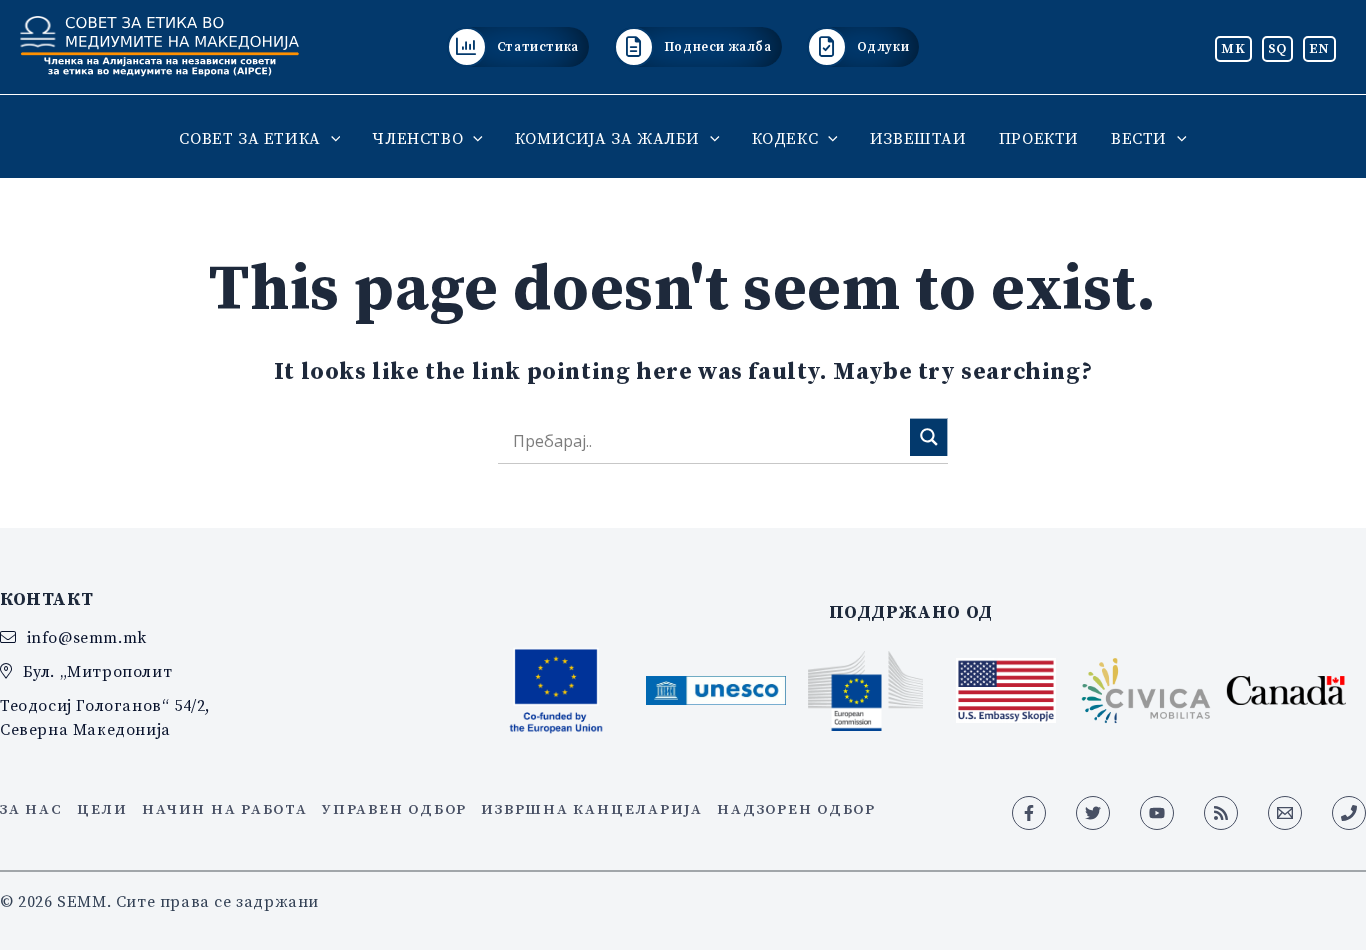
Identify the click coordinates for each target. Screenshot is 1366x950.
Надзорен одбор (796, 809)
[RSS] (1221, 813)
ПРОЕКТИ (1039, 138)
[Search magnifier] (929, 437)
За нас (31, 809)
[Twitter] (1093, 813)
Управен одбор (394, 809)
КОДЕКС (785, 138)
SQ (1277, 48)
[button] (331, 138)
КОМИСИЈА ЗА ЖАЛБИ (607, 138)
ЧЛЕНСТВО (417, 138)
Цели (102, 809)
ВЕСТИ (1139, 138)
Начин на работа (224, 809)
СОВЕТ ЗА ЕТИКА (249, 138)
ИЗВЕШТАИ (918, 138)
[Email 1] (1285, 813)
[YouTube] (1157, 813)
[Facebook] (1029, 813)
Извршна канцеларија (591, 809)
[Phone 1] (1349, 813)
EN (1319, 48)
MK (1233, 48)
